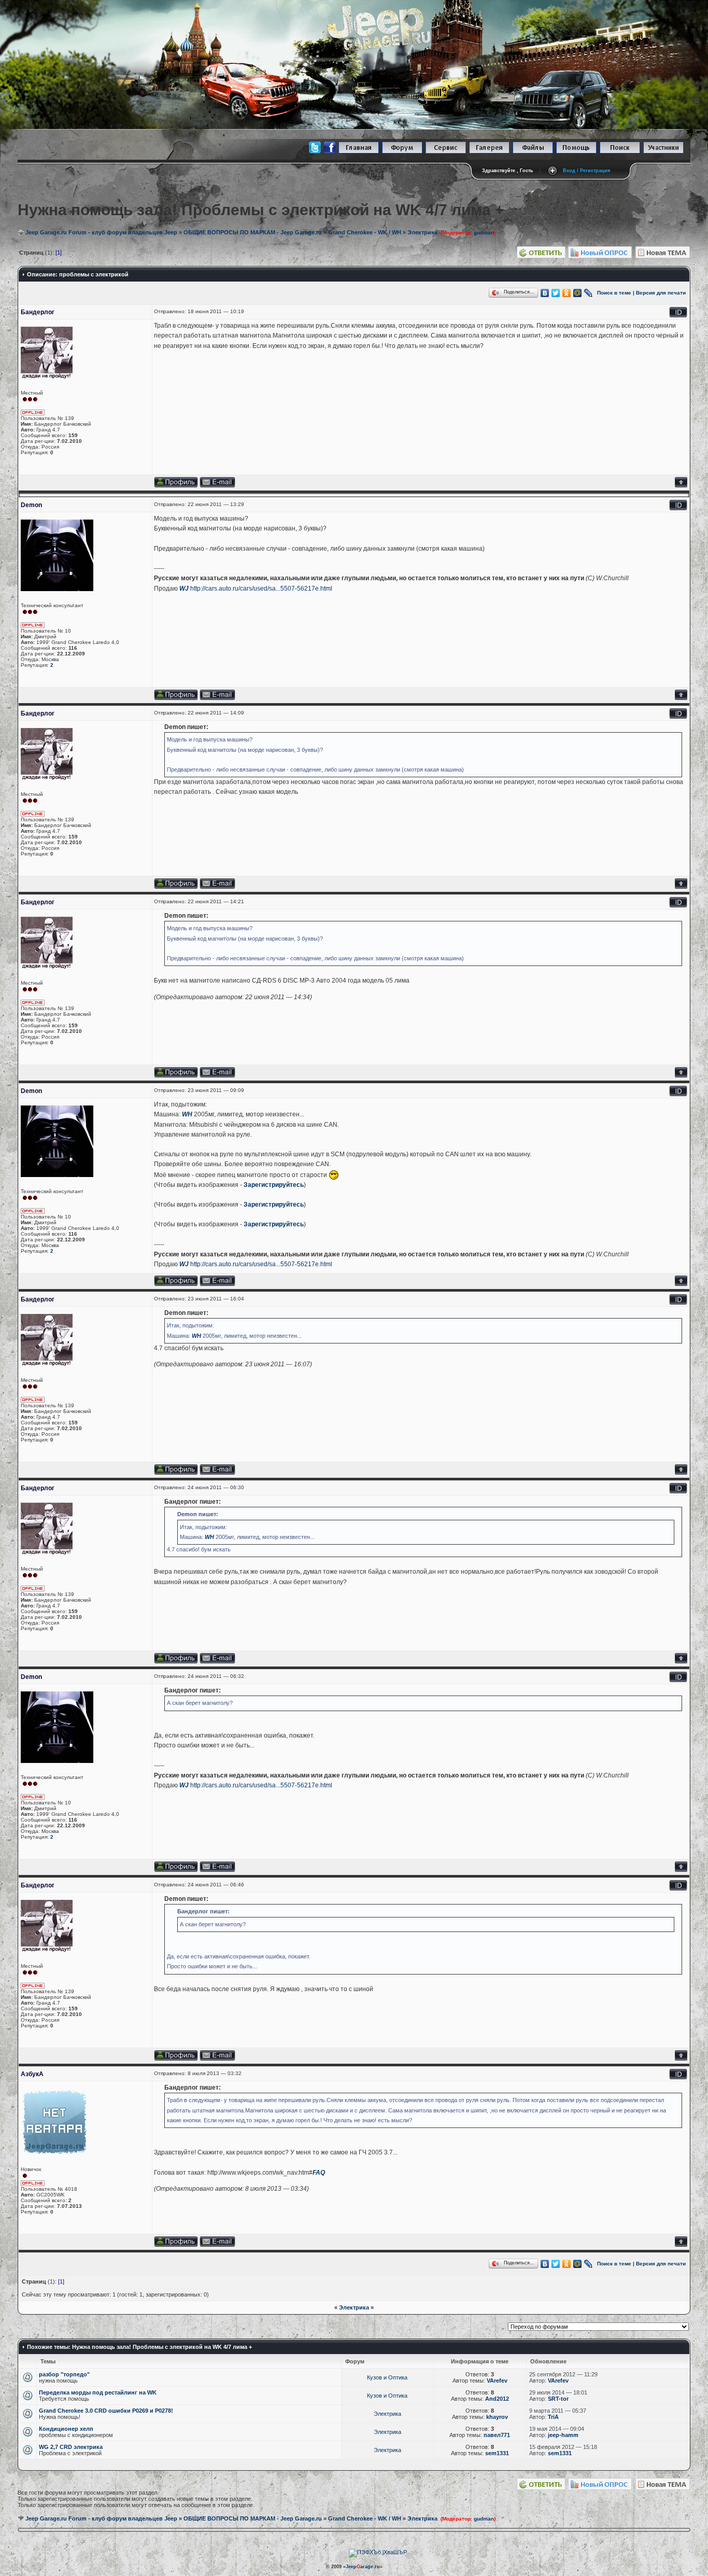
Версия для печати (661, 293)
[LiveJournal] (589, 293)
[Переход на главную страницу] (359, 152)
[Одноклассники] (567, 293)
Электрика (422, 232)
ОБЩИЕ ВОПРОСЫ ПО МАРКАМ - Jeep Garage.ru (253, 232)
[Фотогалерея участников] (489, 152)
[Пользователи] (663, 152)
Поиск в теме (614, 293)
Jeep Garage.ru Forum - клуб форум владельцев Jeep (101, 232)
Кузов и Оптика (387, 2377)
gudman (484, 233)
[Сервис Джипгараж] (446, 152)
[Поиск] (620, 152)
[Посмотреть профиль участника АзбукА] (176, 2245)
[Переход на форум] (402, 152)
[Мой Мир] (578, 293)
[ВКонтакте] (545, 293)
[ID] (678, 316)
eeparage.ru (363, 2567)
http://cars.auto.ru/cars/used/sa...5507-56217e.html (261, 589)
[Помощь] (576, 152)
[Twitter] (556, 293)
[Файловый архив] (533, 152)
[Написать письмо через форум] (217, 486)
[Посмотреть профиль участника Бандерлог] (176, 486)
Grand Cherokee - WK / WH (365, 232)
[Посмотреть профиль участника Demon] (176, 698)
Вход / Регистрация (586, 171)
